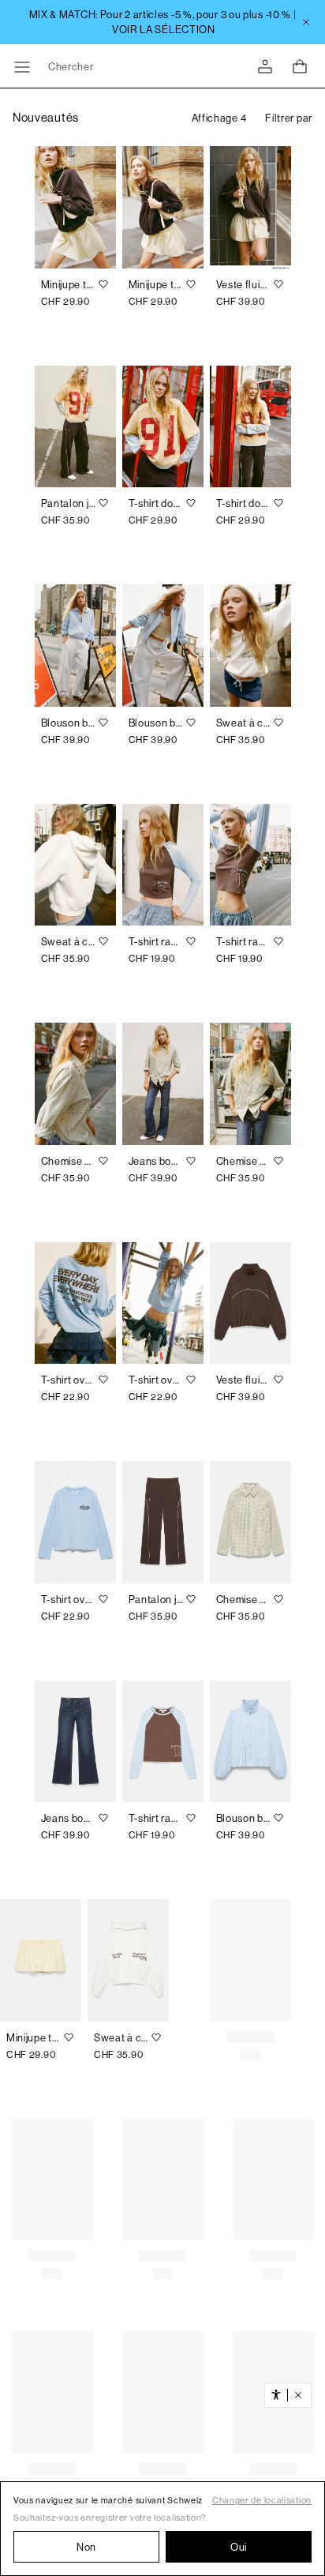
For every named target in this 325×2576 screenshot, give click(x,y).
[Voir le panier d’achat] (300, 66)
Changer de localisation (262, 2501)
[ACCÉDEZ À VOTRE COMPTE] (265, 67)
